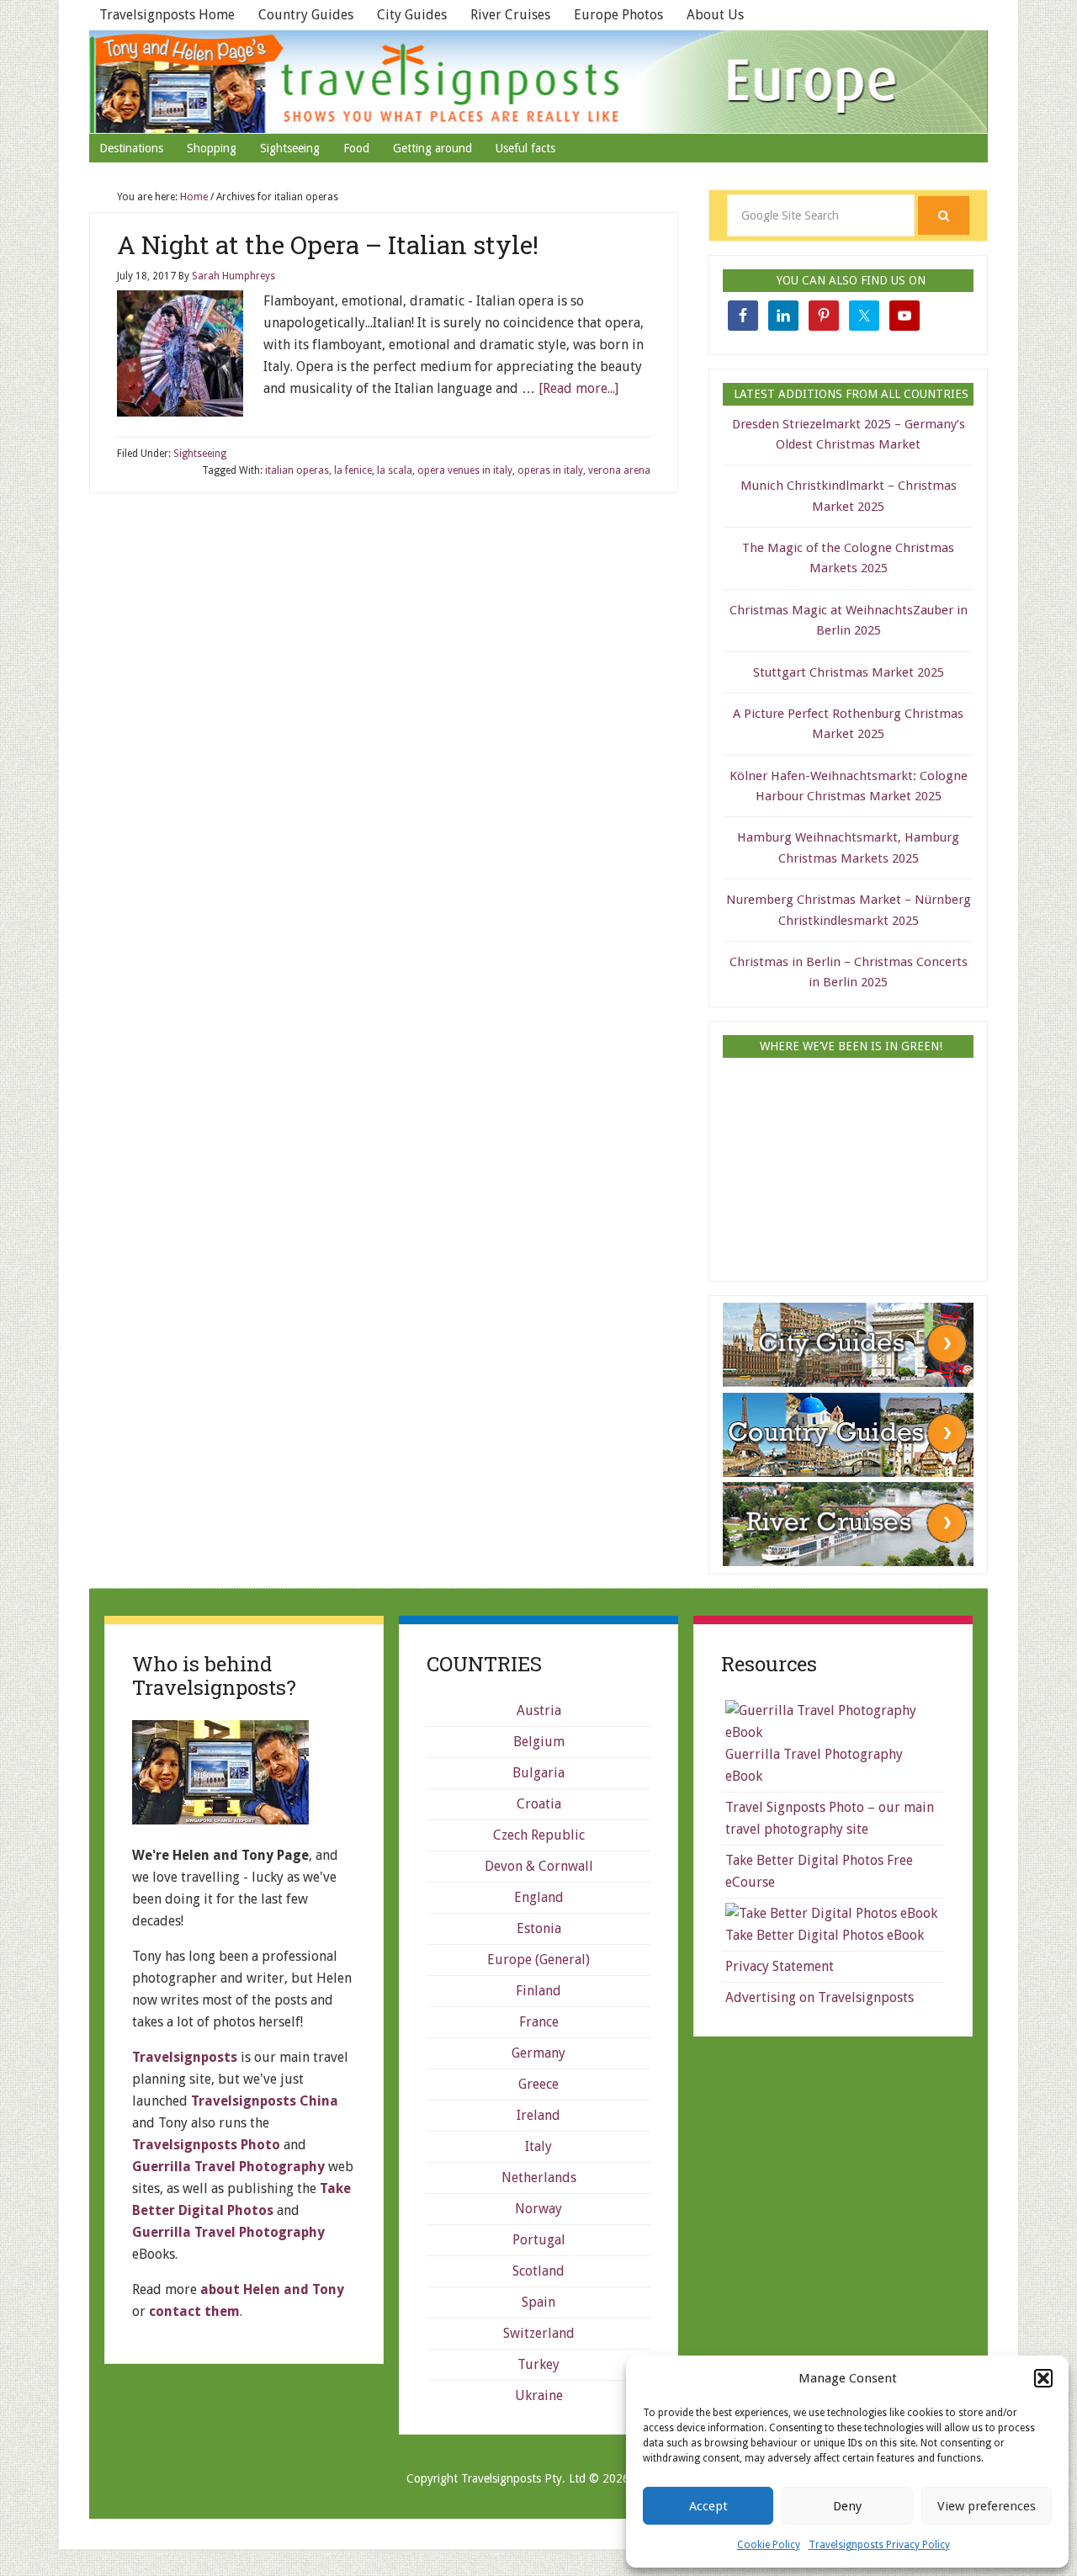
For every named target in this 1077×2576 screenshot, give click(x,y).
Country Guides (306, 15)
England (539, 1897)
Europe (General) (538, 1960)
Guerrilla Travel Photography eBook (814, 1765)
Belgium (539, 1742)
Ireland (538, 2115)
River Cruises (510, 15)
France (539, 2022)
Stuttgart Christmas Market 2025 (849, 672)
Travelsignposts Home (167, 15)
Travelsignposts (538, 82)
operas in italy (550, 470)
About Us (715, 15)
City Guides (412, 15)
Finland (538, 1991)
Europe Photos (618, 15)
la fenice (353, 470)
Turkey (538, 2364)
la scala (395, 470)
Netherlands (539, 2178)
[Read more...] (578, 388)
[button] (1043, 2378)
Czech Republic (539, 1835)
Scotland (538, 2271)
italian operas (297, 470)
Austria (539, 1710)
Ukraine (539, 2395)
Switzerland (539, 2333)
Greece (538, 2084)
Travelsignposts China (265, 2101)
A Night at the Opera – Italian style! (328, 244)
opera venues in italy (465, 470)
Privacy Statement (780, 1966)
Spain (538, 2302)
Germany (538, 2053)
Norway (538, 2209)
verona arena (619, 470)
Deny (847, 2506)
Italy (538, 2146)
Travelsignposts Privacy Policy (879, 2545)
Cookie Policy (769, 2545)
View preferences (987, 2506)
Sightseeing (200, 454)
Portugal (539, 2240)
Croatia (539, 1804)
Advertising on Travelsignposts (820, 1997)
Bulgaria (538, 1773)
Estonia (539, 1928)
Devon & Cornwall (539, 1866)
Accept (708, 2506)
